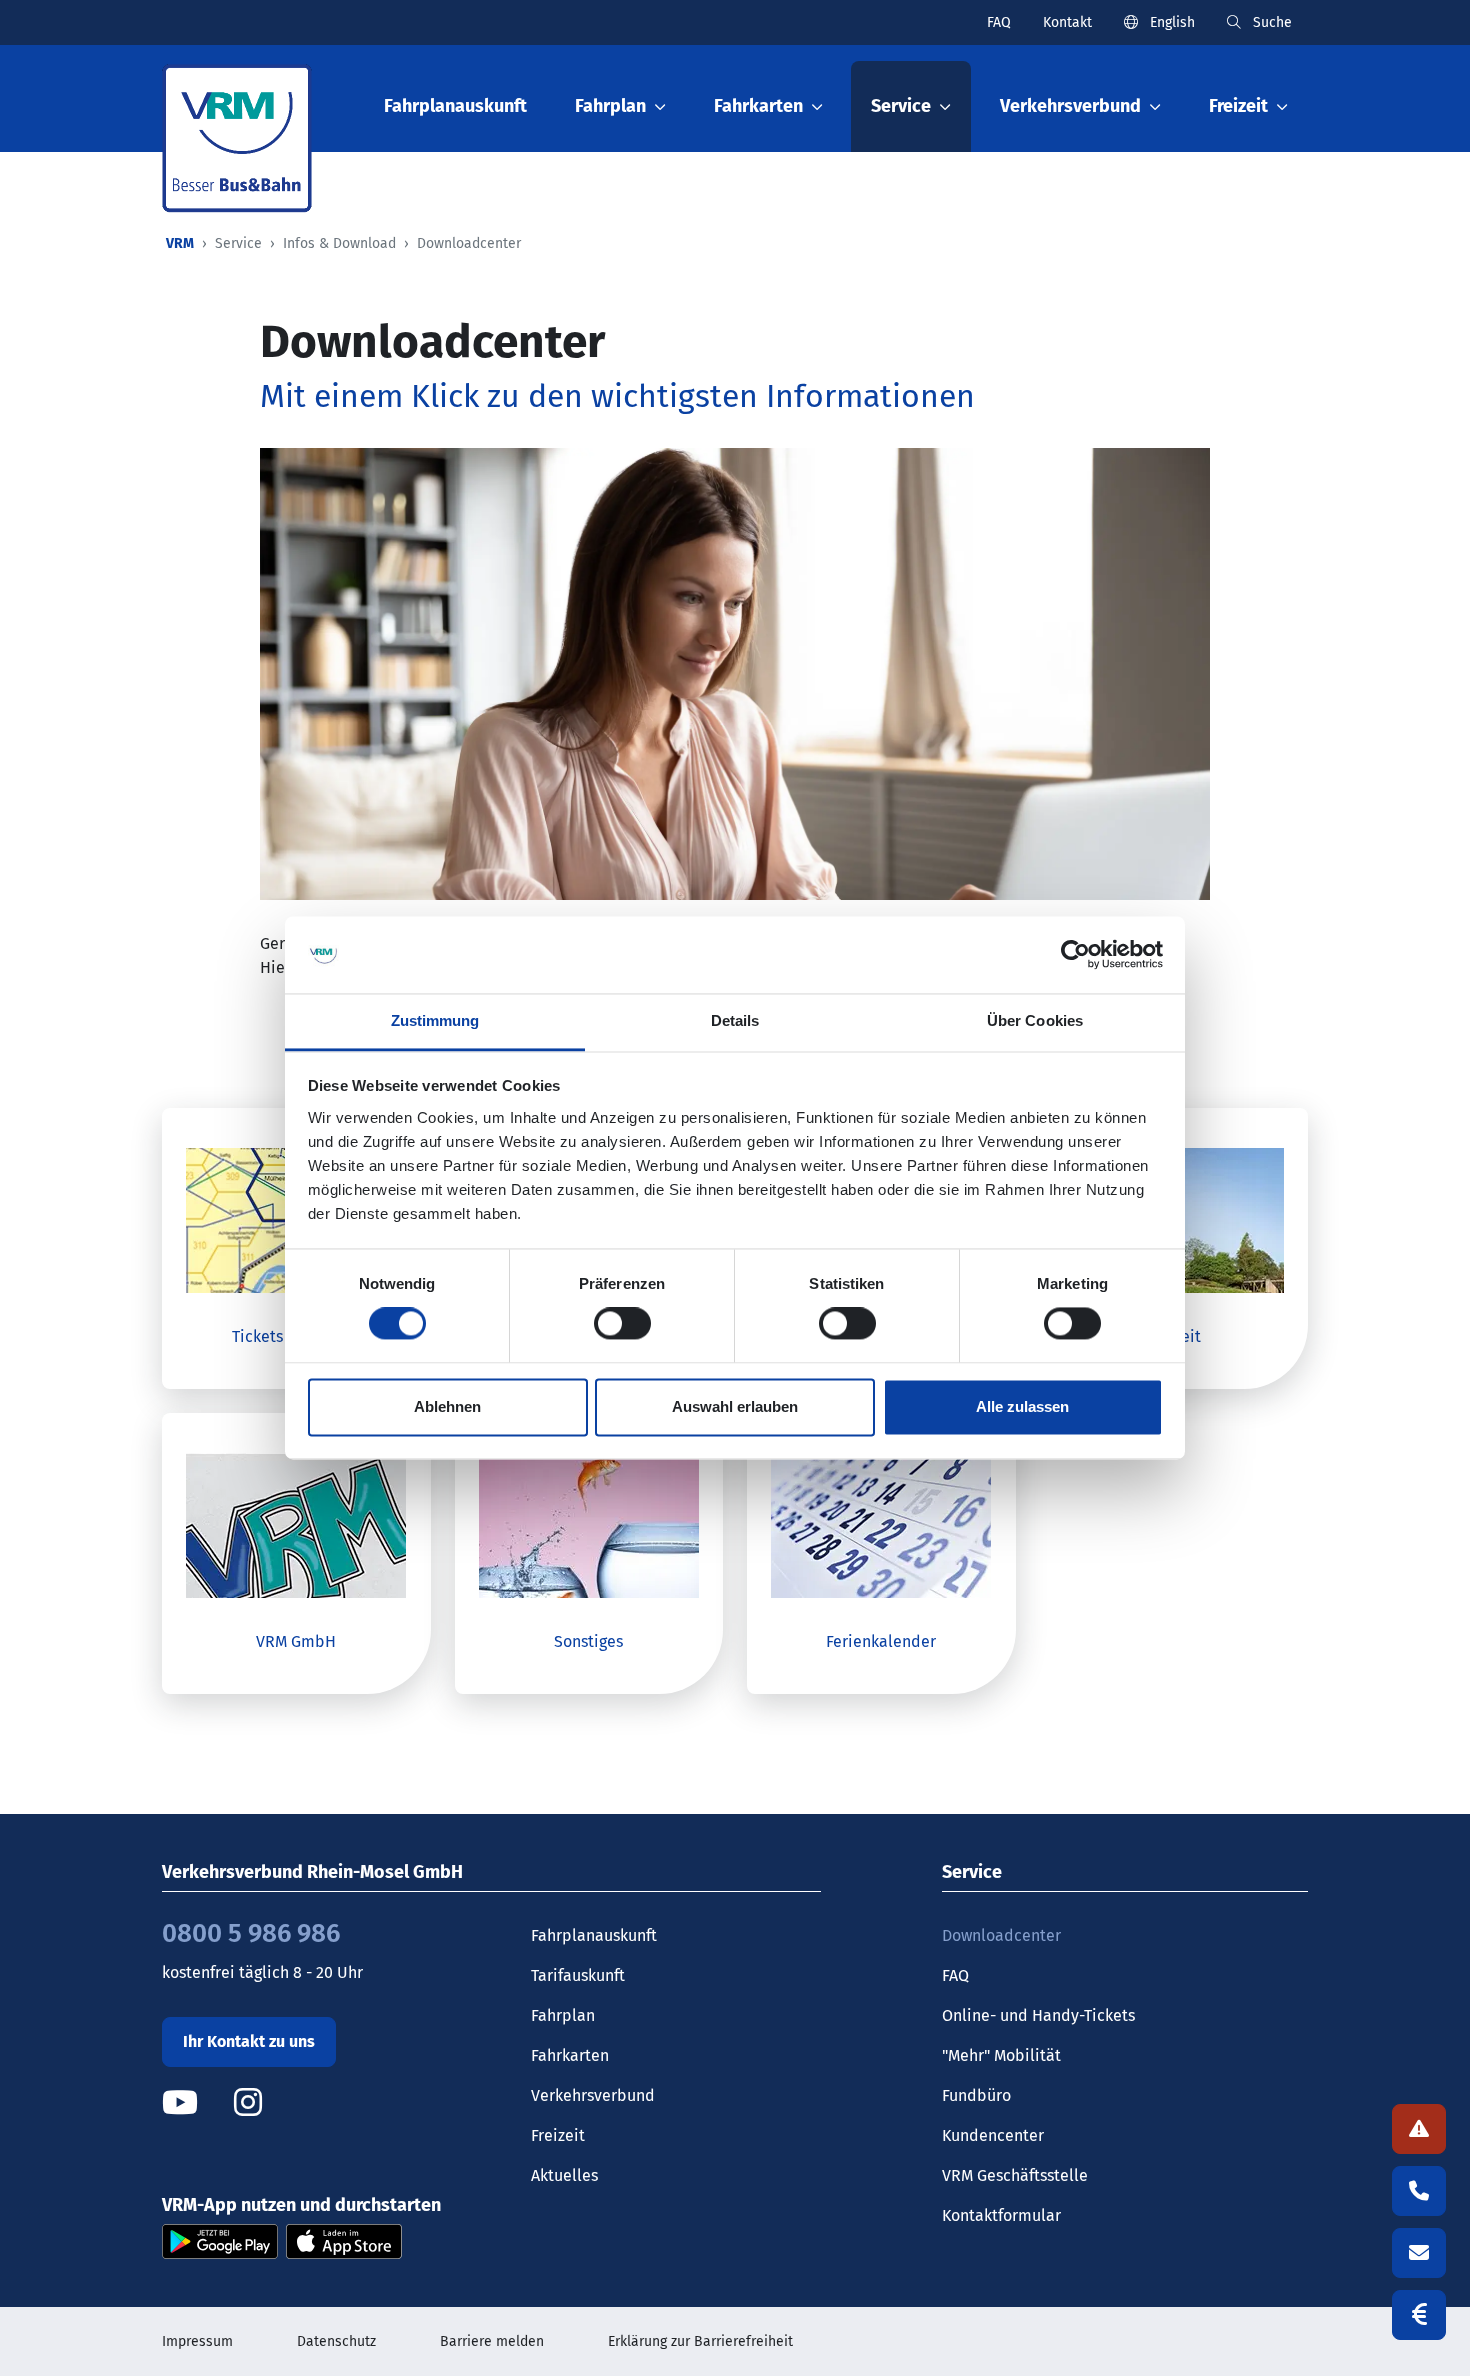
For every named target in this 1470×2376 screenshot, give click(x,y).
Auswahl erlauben (735, 1406)
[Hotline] (1419, 2191)
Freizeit (558, 2135)
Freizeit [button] (1238, 106)
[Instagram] (248, 2102)
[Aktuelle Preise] (1419, 2315)
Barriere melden (492, 2341)
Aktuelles (564, 2175)
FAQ (999, 22)
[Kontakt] (1419, 2253)
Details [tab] (735, 1020)
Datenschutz (336, 2341)
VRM (180, 243)
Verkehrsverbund (593, 2095)
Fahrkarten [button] (758, 106)
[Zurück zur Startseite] (237, 138)
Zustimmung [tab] (435, 1020)
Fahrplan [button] (610, 106)
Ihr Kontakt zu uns (249, 2041)
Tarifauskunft (578, 1975)
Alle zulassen (1022, 1406)
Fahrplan (563, 2015)
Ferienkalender (881, 1641)
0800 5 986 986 (251, 1933)
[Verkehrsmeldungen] (1419, 2129)
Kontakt (1067, 22)
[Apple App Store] (344, 2240)
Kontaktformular (1001, 2215)
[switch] (622, 1324)
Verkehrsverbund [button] (1070, 106)
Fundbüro (976, 2095)
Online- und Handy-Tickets (1038, 2015)
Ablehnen (447, 1406)
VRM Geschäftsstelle (1015, 2175)
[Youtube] (196, 2102)
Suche (1270, 22)
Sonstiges (588, 1641)
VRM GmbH (296, 1641)
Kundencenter (993, 2135)
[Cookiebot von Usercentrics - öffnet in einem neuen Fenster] (1075, 955)
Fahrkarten (570, 2055)
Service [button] (901, 106)
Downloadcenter (1001, 1935)
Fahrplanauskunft (455, 106)
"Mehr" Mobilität (1001, 2055)
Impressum (197, 2341)
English (1170, 22)
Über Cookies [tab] (1035, 1020)
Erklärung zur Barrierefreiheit (700, 2341)
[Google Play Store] (220, 2240)
